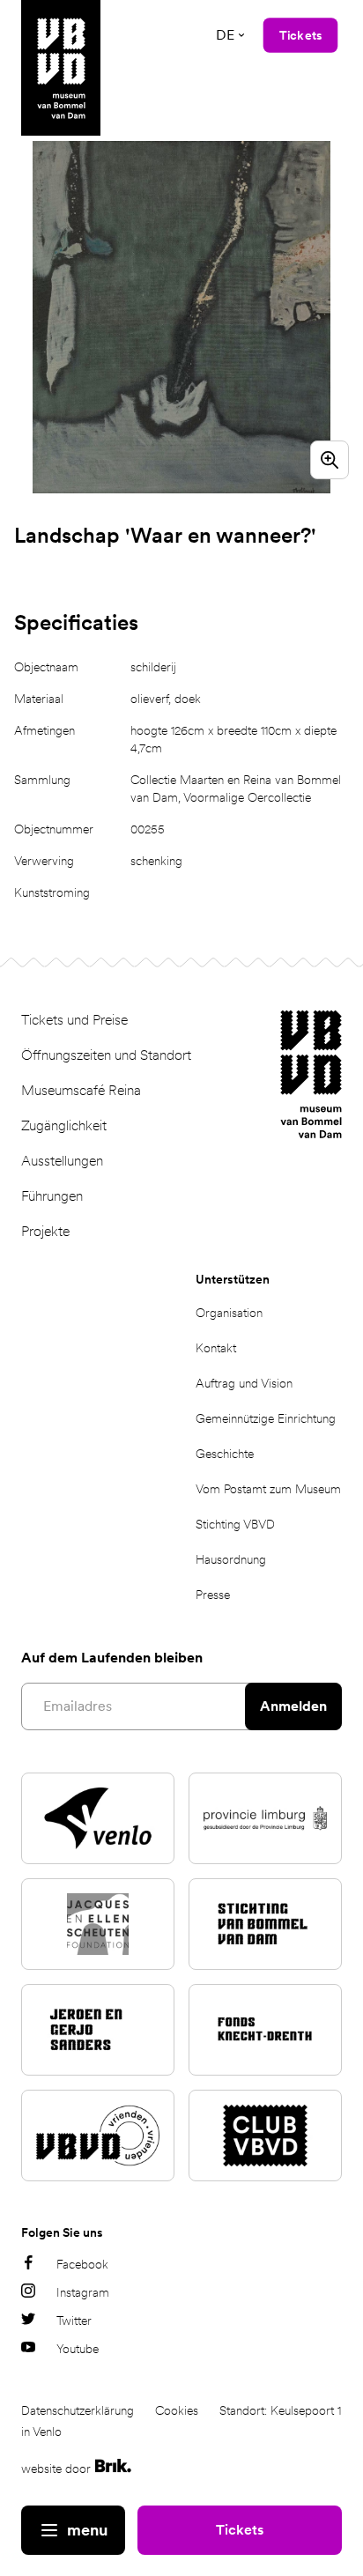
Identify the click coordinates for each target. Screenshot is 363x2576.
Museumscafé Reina (81, 1090)
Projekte (45, 1231)
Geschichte (225, 1454)
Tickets (240, 2530)
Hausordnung (231, 1559)
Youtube (78, 2349)
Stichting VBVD (235, 1524)
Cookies (177, 2410)
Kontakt (216, 1348)
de (225, 35)
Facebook (82, 2264)
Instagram (83, 2292)
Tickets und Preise (74, 1020)
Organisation (229, 1313)
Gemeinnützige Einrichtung (266, 1418)
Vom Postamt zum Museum (268, 1489)
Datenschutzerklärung (78, 2410)
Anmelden (293, 1706)
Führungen (52, 1196)
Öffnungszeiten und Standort (106, 1055)
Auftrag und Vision (244, 1383)
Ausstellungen (62, 1161)
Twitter (74, 2321)
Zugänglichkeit (64, 1125)
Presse (213, 1595)
